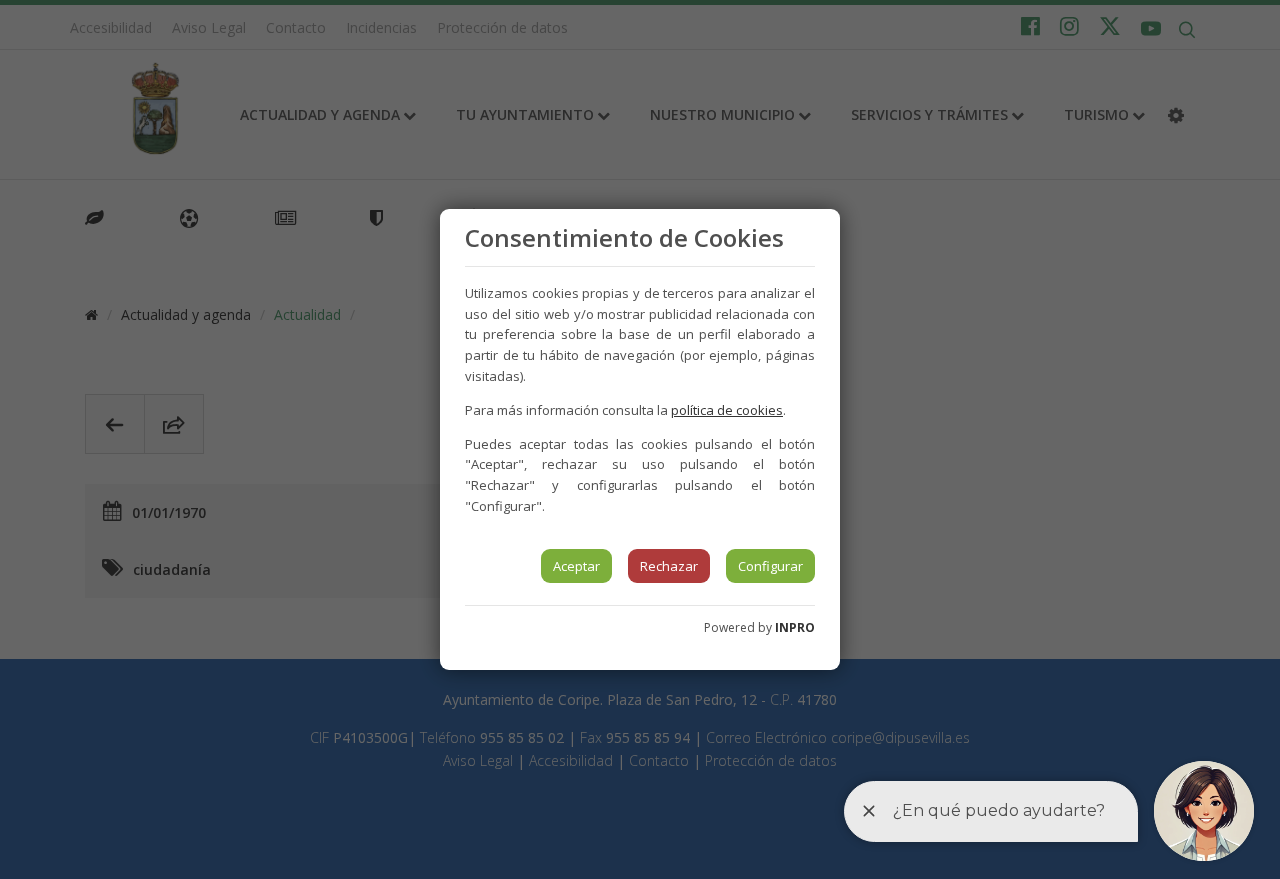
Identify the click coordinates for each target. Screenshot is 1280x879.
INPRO (795, 627)
